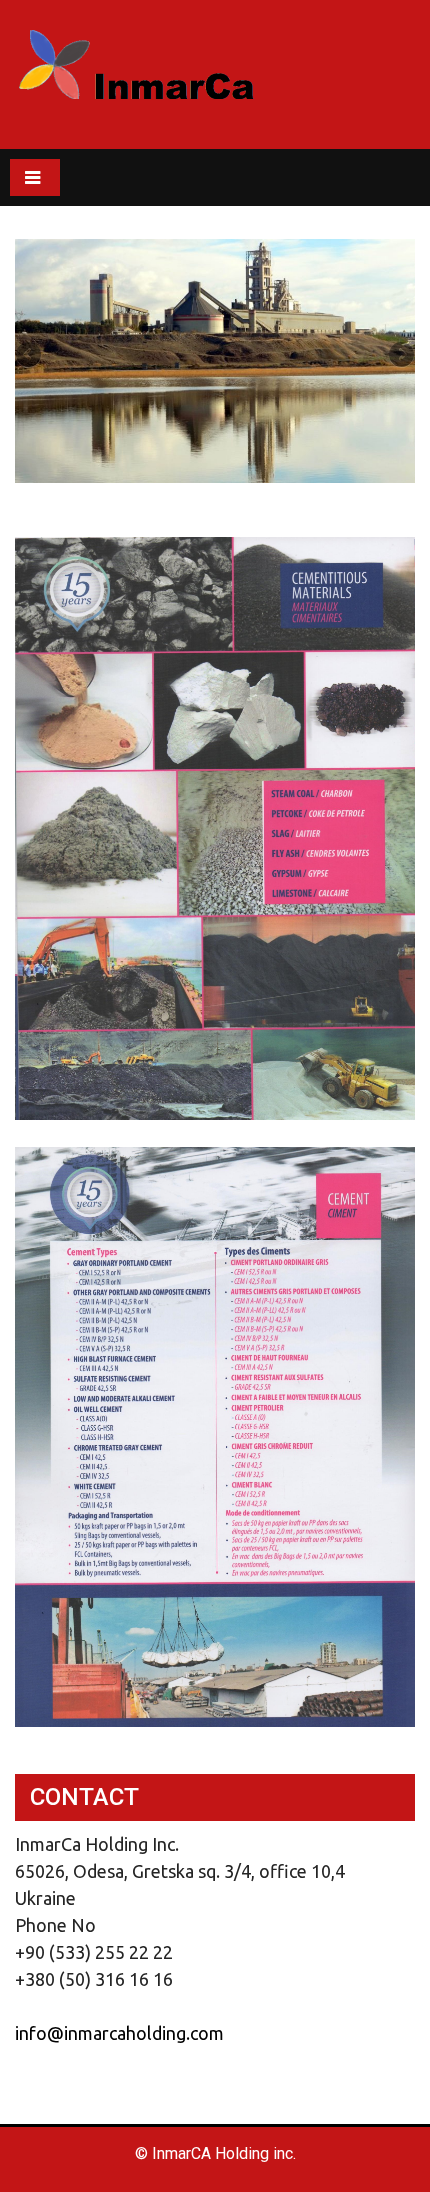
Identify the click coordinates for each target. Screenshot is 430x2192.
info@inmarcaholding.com (119, 2033)
